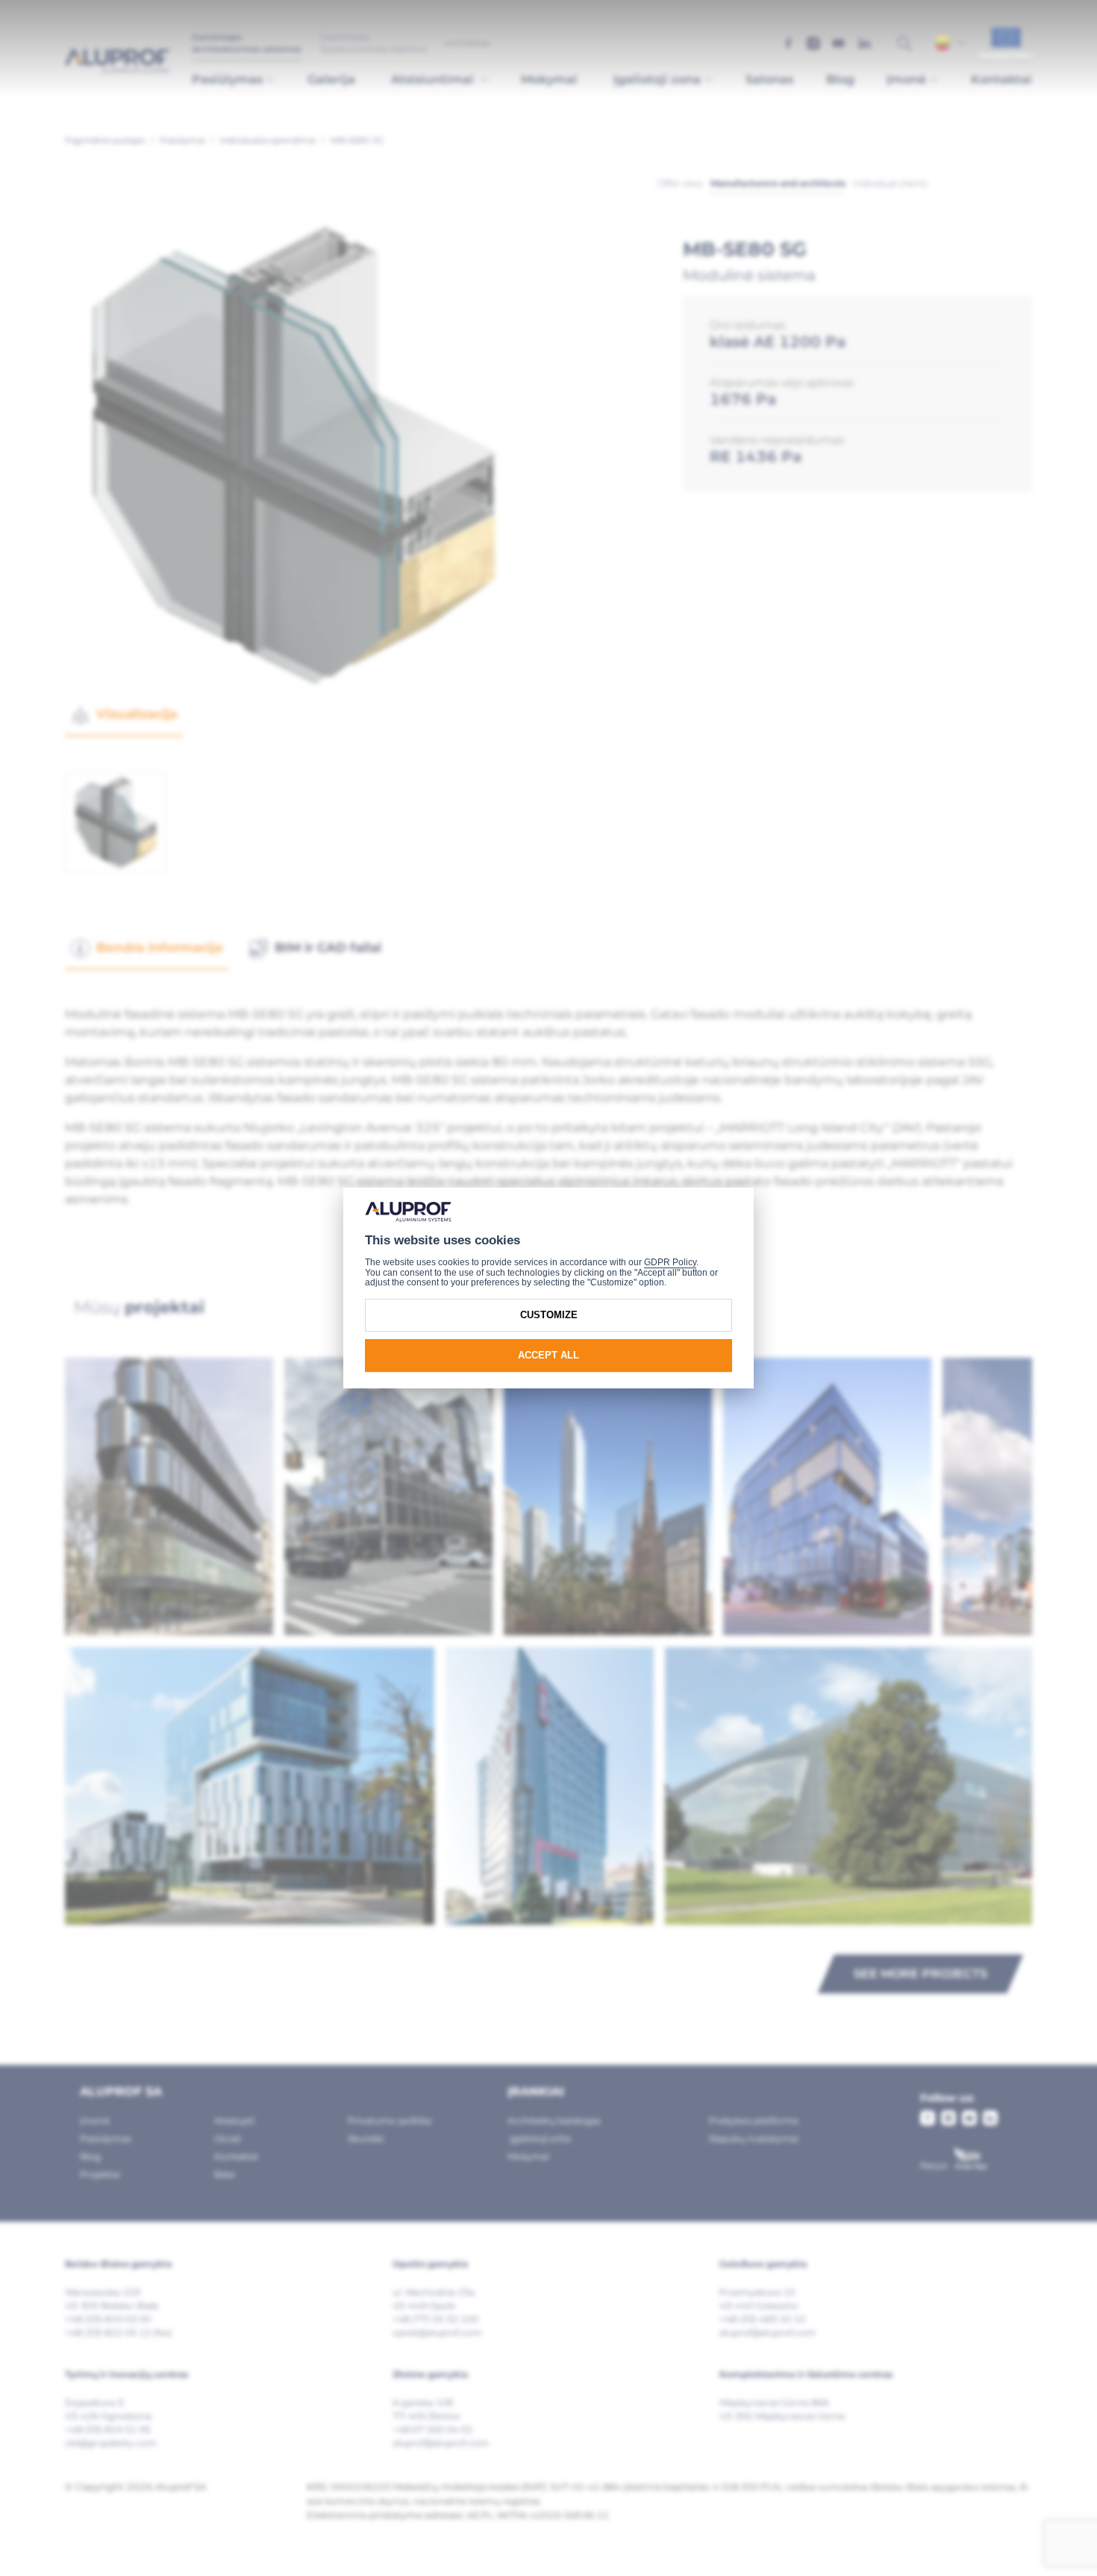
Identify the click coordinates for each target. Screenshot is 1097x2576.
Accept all (548, 1355)
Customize (549, 1315)
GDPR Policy (670, 1262)
